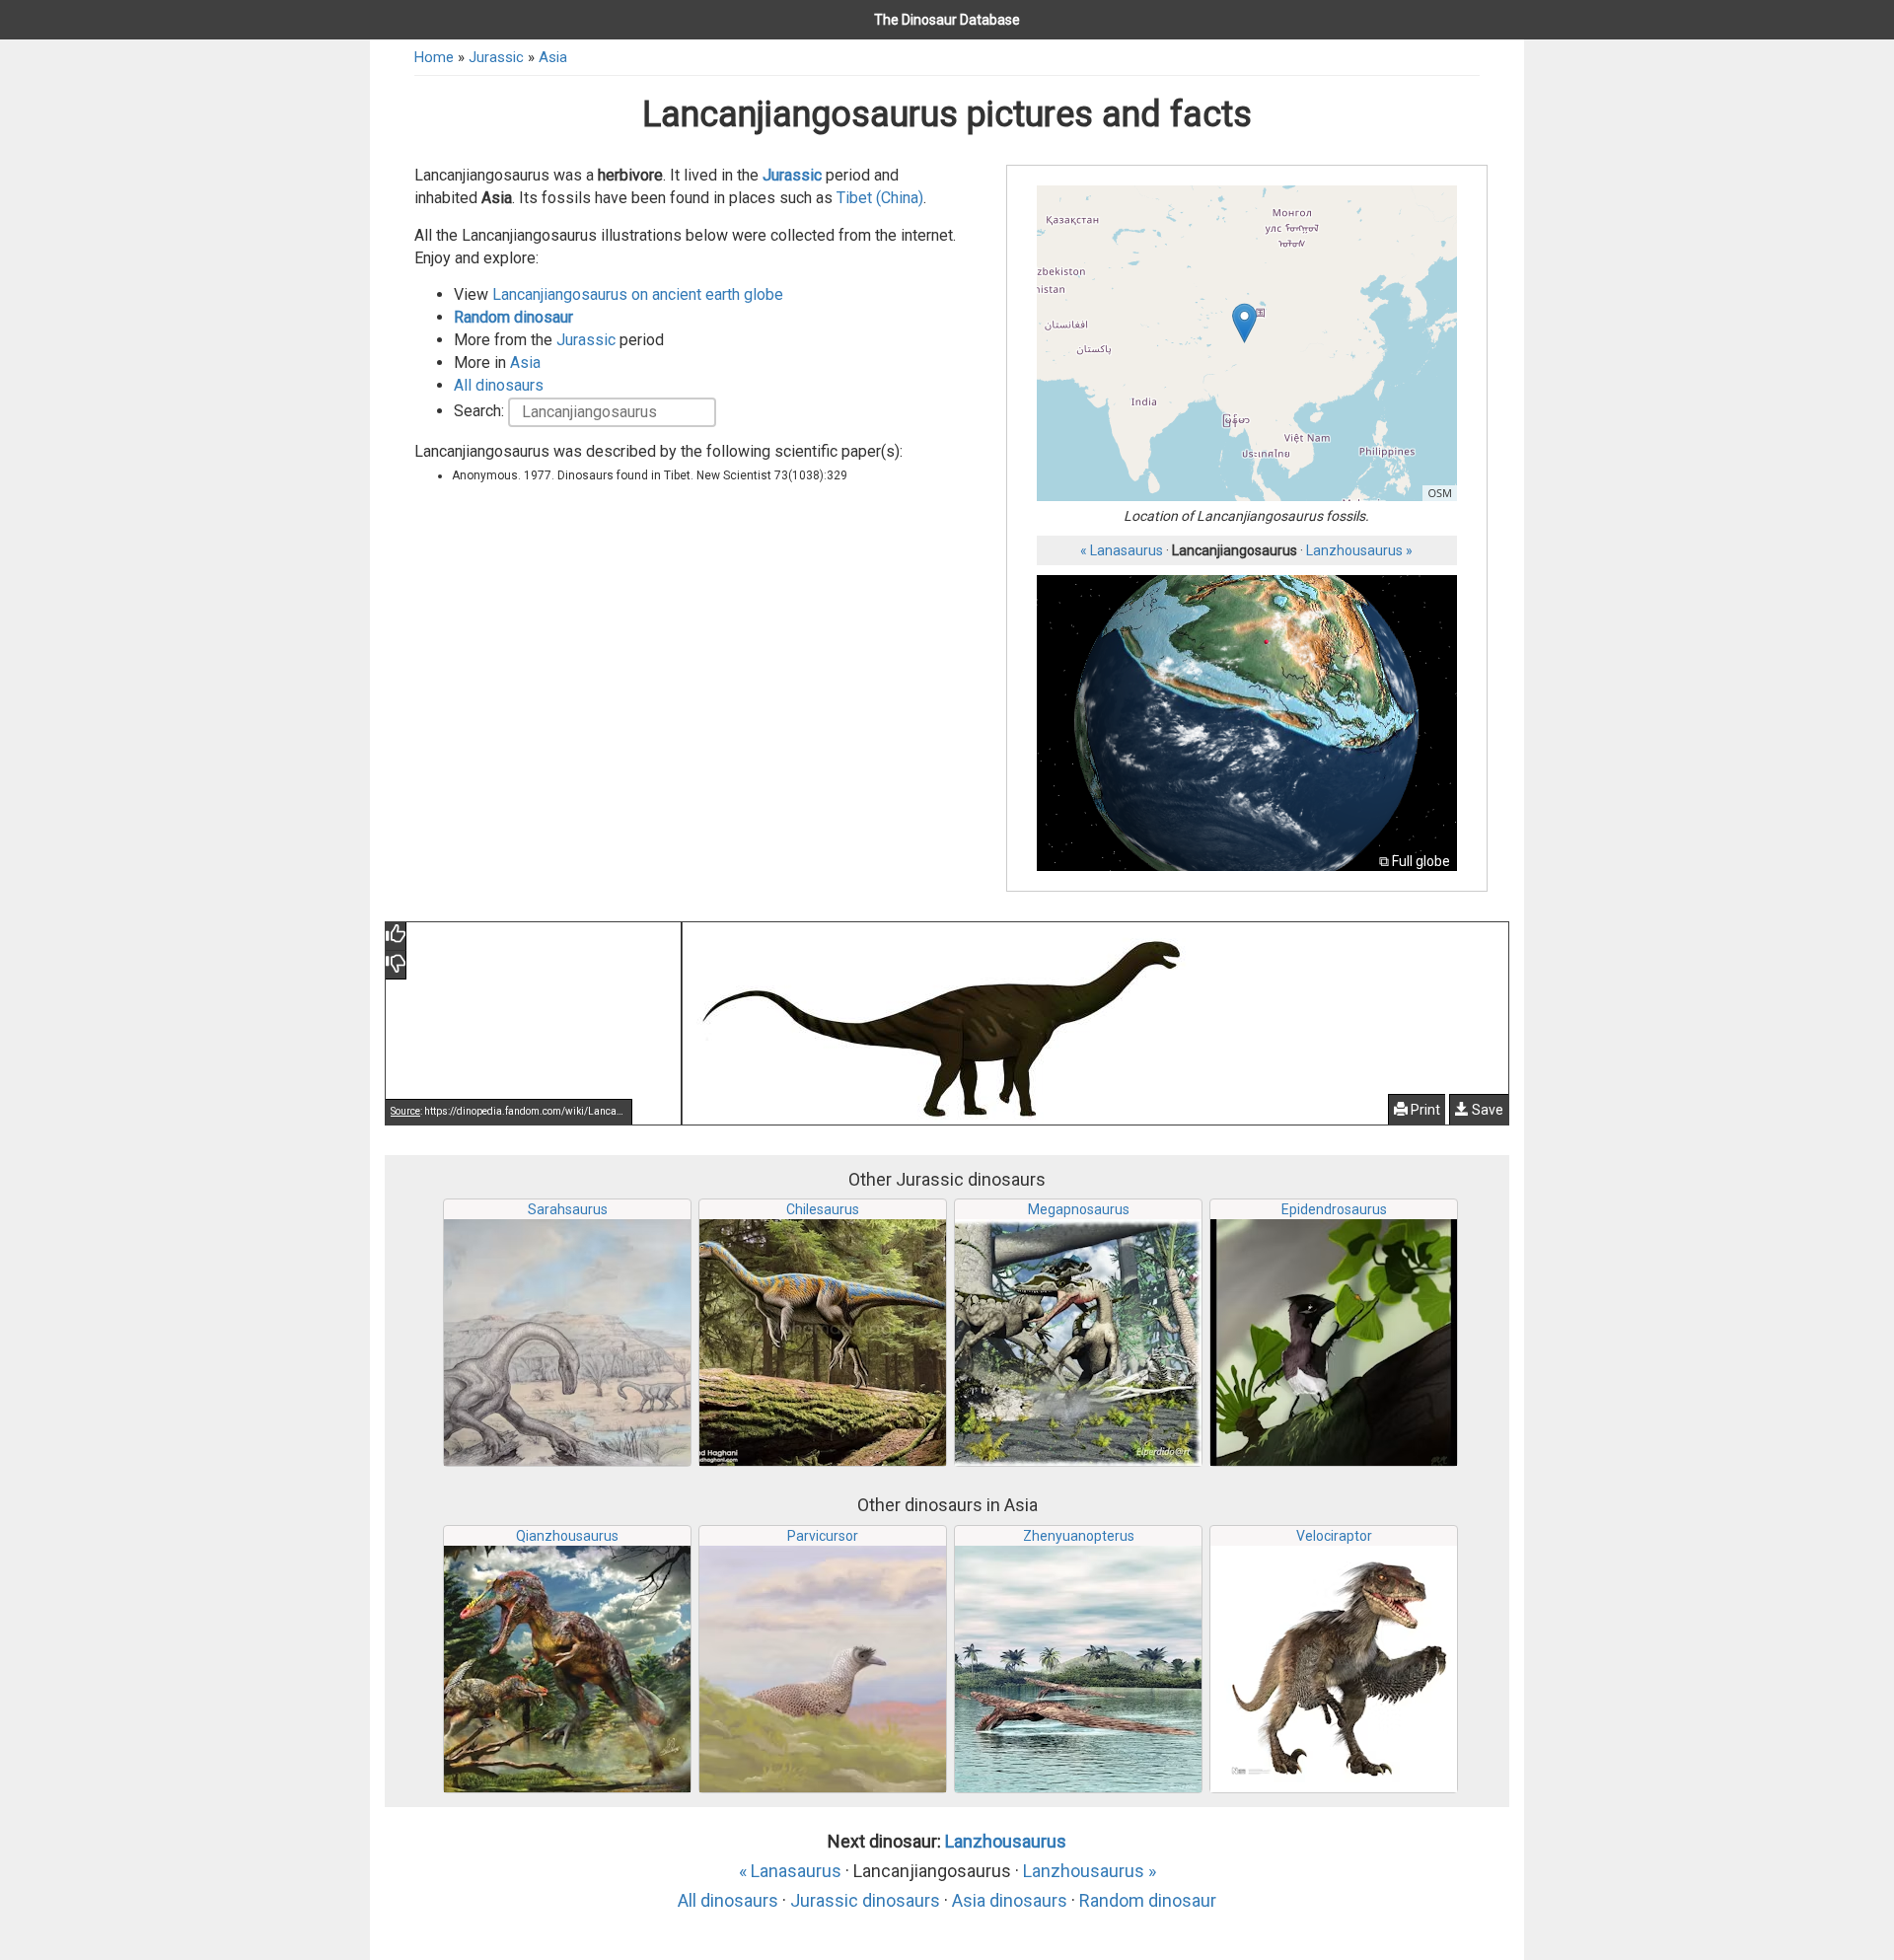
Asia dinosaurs (1010, 1900)
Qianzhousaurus (567, 1536)
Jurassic (496, 57)
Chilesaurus (823, 1209)
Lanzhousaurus (1006, 1841)
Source (405, 1111)
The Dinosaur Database (947, 20)
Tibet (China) (880, 198)
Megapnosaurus (1079, 1209)
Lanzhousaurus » (1359, 550)
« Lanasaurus (1122, 550)
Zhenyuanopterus (1079, 1536)
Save (1486, 1110)
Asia (553, 57)
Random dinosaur (513, 317)
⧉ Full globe (1415, 861)
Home (434, 57)
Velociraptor (1334, 1536)
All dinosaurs (499, 385)
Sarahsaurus (568, 1209)
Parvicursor (823, 1536)
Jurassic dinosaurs (865, 1900)
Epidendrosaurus (1334, 1209)
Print (1424, 1110)
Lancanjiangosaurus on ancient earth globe (638, 294)
